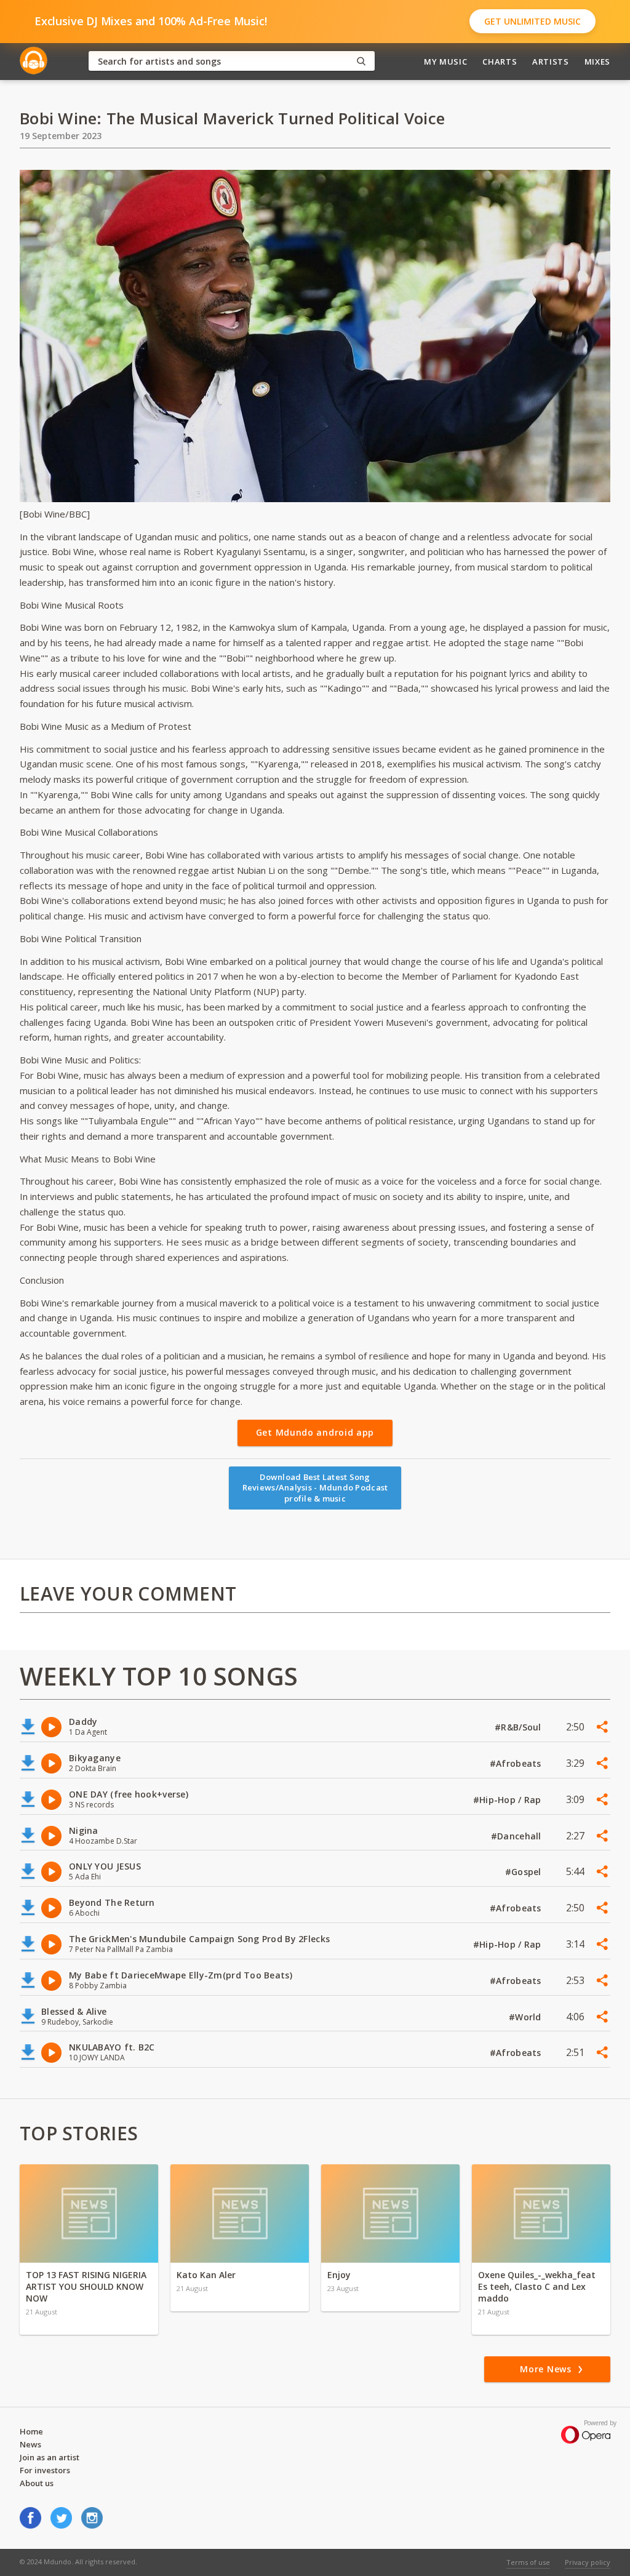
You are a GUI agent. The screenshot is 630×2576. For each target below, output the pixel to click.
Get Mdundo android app (315, 1432)
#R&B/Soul (519, 1727)
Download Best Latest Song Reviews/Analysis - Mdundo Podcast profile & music (315, 1488)
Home (31, 2431)
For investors (45, 2470)
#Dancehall (517, 1836)
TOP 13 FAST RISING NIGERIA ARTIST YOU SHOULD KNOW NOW (86, 2286)
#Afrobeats (517, 1763)
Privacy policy (588, 2562)
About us (37, 2483)
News (30, 2444)
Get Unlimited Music (532, 21)
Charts (500, 62)
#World (526, 2017)
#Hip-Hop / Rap (508, 1800)
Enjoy (339, 2275)
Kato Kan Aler (206, 2275)
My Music (445, 62)
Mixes (597, 62)
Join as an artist (50, 2457)
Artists (551, 62)
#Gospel (524, 1872)
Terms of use (528, 2562)
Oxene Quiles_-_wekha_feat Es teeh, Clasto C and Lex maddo (537, 2286)
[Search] (361, 61)
